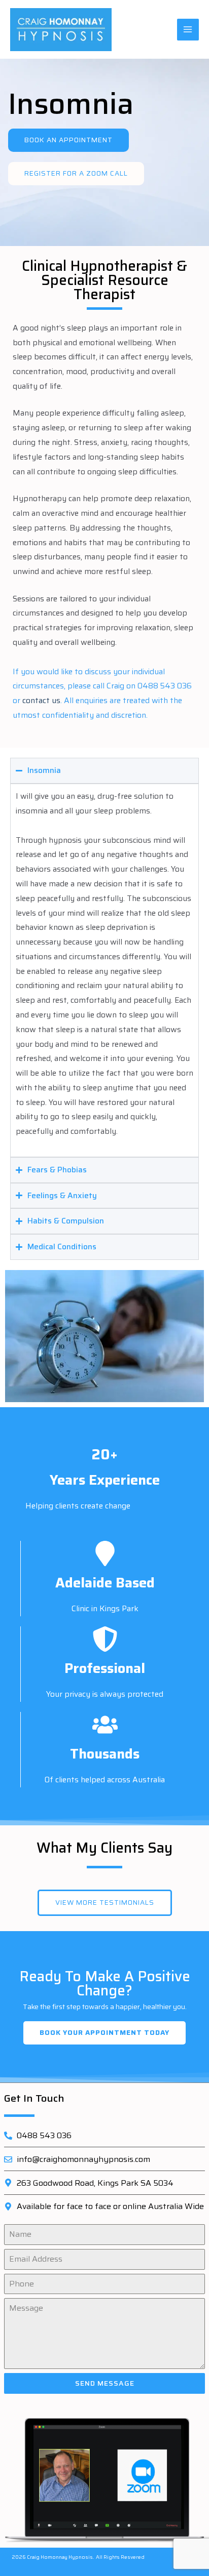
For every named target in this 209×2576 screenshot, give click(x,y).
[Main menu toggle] (188, 30)
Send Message (105, 2383)
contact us (41, 700)
